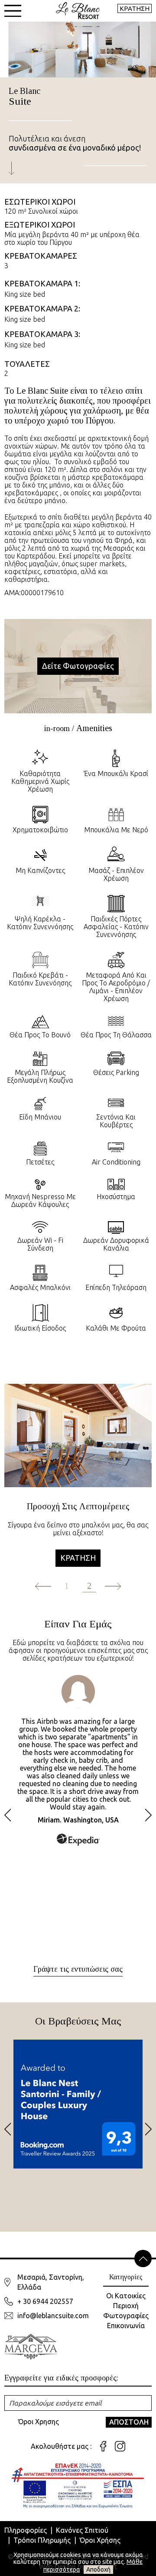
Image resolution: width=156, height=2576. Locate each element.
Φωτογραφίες (126, 2316)
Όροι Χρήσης (100, 2540)
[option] (78, 1488)
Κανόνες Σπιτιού (82, 2530)
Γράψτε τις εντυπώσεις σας (78, 1969)
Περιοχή (126, 2306)
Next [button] (148, 1815)
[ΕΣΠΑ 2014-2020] (78, 2484)
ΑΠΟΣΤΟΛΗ (129, 2422)
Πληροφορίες (26, 2530)
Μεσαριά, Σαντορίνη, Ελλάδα (51, 2282)
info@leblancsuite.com (53, 2316)
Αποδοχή (98, 2570)
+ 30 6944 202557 (45, 2301)
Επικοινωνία (126, 2326)
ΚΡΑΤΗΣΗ (135, 8)
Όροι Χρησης (39, 2422)
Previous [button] (8, 1815)
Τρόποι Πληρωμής (42, 2540)
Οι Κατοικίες (126, 2296)
